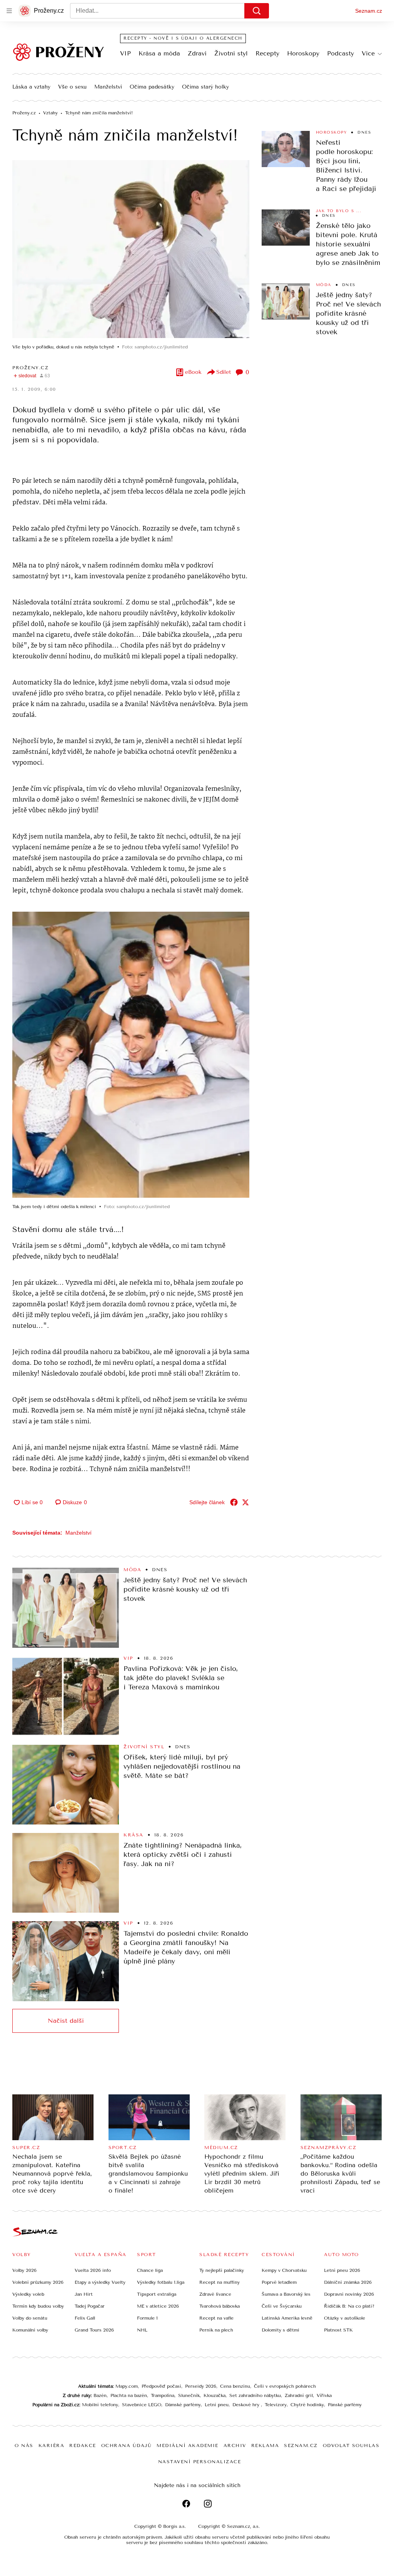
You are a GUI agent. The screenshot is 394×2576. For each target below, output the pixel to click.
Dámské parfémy (183, 2405)
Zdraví (197, 53)
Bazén (100, 2395)
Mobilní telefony (100, 2405)
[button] (131, 249)
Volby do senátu (30, 2318)
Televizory (276, 2405)
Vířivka (324, 2395)
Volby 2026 (24, 2270)
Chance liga (150, 2270)
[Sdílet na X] (245, 1502)
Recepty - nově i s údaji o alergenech (183, 38)
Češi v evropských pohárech (285, 2386)
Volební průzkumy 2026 (38, 2282)
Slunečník (189, 2395)
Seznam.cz (369, 11)
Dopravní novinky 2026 (349, 2294)
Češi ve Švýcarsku (282, 2306)
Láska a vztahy (31, 87)
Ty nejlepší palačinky (222, 2270)
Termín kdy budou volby (38, 2306)
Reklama (265, 2445)
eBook (193, 372)
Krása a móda (159, 53)
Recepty (267, 53)
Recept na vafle (216, 2318)
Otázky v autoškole (345, 2318)
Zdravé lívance (215, 2294)
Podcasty (341, 53)
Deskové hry (247, 2405)
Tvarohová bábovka (220, 2306)
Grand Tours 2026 (94, 2330)
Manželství (108, 87)
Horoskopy (303, 53)
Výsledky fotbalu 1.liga (161, 2282)
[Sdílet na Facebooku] (234, 1502)
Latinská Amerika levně (287, 2318)
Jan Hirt (84, 2294)
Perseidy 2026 (201, 2386)
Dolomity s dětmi (280, 2330)
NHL (142, 2330)
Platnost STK (338, 2330)
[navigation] (9, 11)
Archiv (235, 2445)
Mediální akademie (188, 2445)
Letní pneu (217, 2405)
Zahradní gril (299, 2395)
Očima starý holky (205, 87)
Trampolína (163, 2395)
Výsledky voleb (28, 2294)
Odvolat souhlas (351, 2445)
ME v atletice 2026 (158, 2306)
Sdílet (224, 372)
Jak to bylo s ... (339, 211)
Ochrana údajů (127, 2445)
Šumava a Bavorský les (286, 2294)
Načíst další (66, 2021)
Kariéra (52, 2445)
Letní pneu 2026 (342, 2270)
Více (368, 53)
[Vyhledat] (257, 11)
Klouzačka (215, 2395)
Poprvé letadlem (279, 2282)
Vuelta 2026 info (93, 2270)
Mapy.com (127, 2386)
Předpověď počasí (161, 2386)
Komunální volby (30, 2330)
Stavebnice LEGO (142, 2405)
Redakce (83, 2445)
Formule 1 (147, 2318)
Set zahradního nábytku (255, 2395)
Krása (134, 1835)
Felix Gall (85, 2318)
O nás (24, 2445)
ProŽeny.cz (30, 368)
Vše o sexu (72, 87)
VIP (125, 53)
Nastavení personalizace (200, 2462)
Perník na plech (216, 2330)
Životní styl (231, 53)
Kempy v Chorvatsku (284, 2270)
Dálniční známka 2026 (348, 2282)
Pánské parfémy (345, 2405)
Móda (324, 285)
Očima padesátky (152, 87)
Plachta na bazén (129, 2395)
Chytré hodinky (307, 2405)
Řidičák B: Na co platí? (349, 2306)
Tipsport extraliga (157, 2294)
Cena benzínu (235, 2386)
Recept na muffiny (220, 2282)
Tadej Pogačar (90, 2306)
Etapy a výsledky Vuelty (100, 2282)
